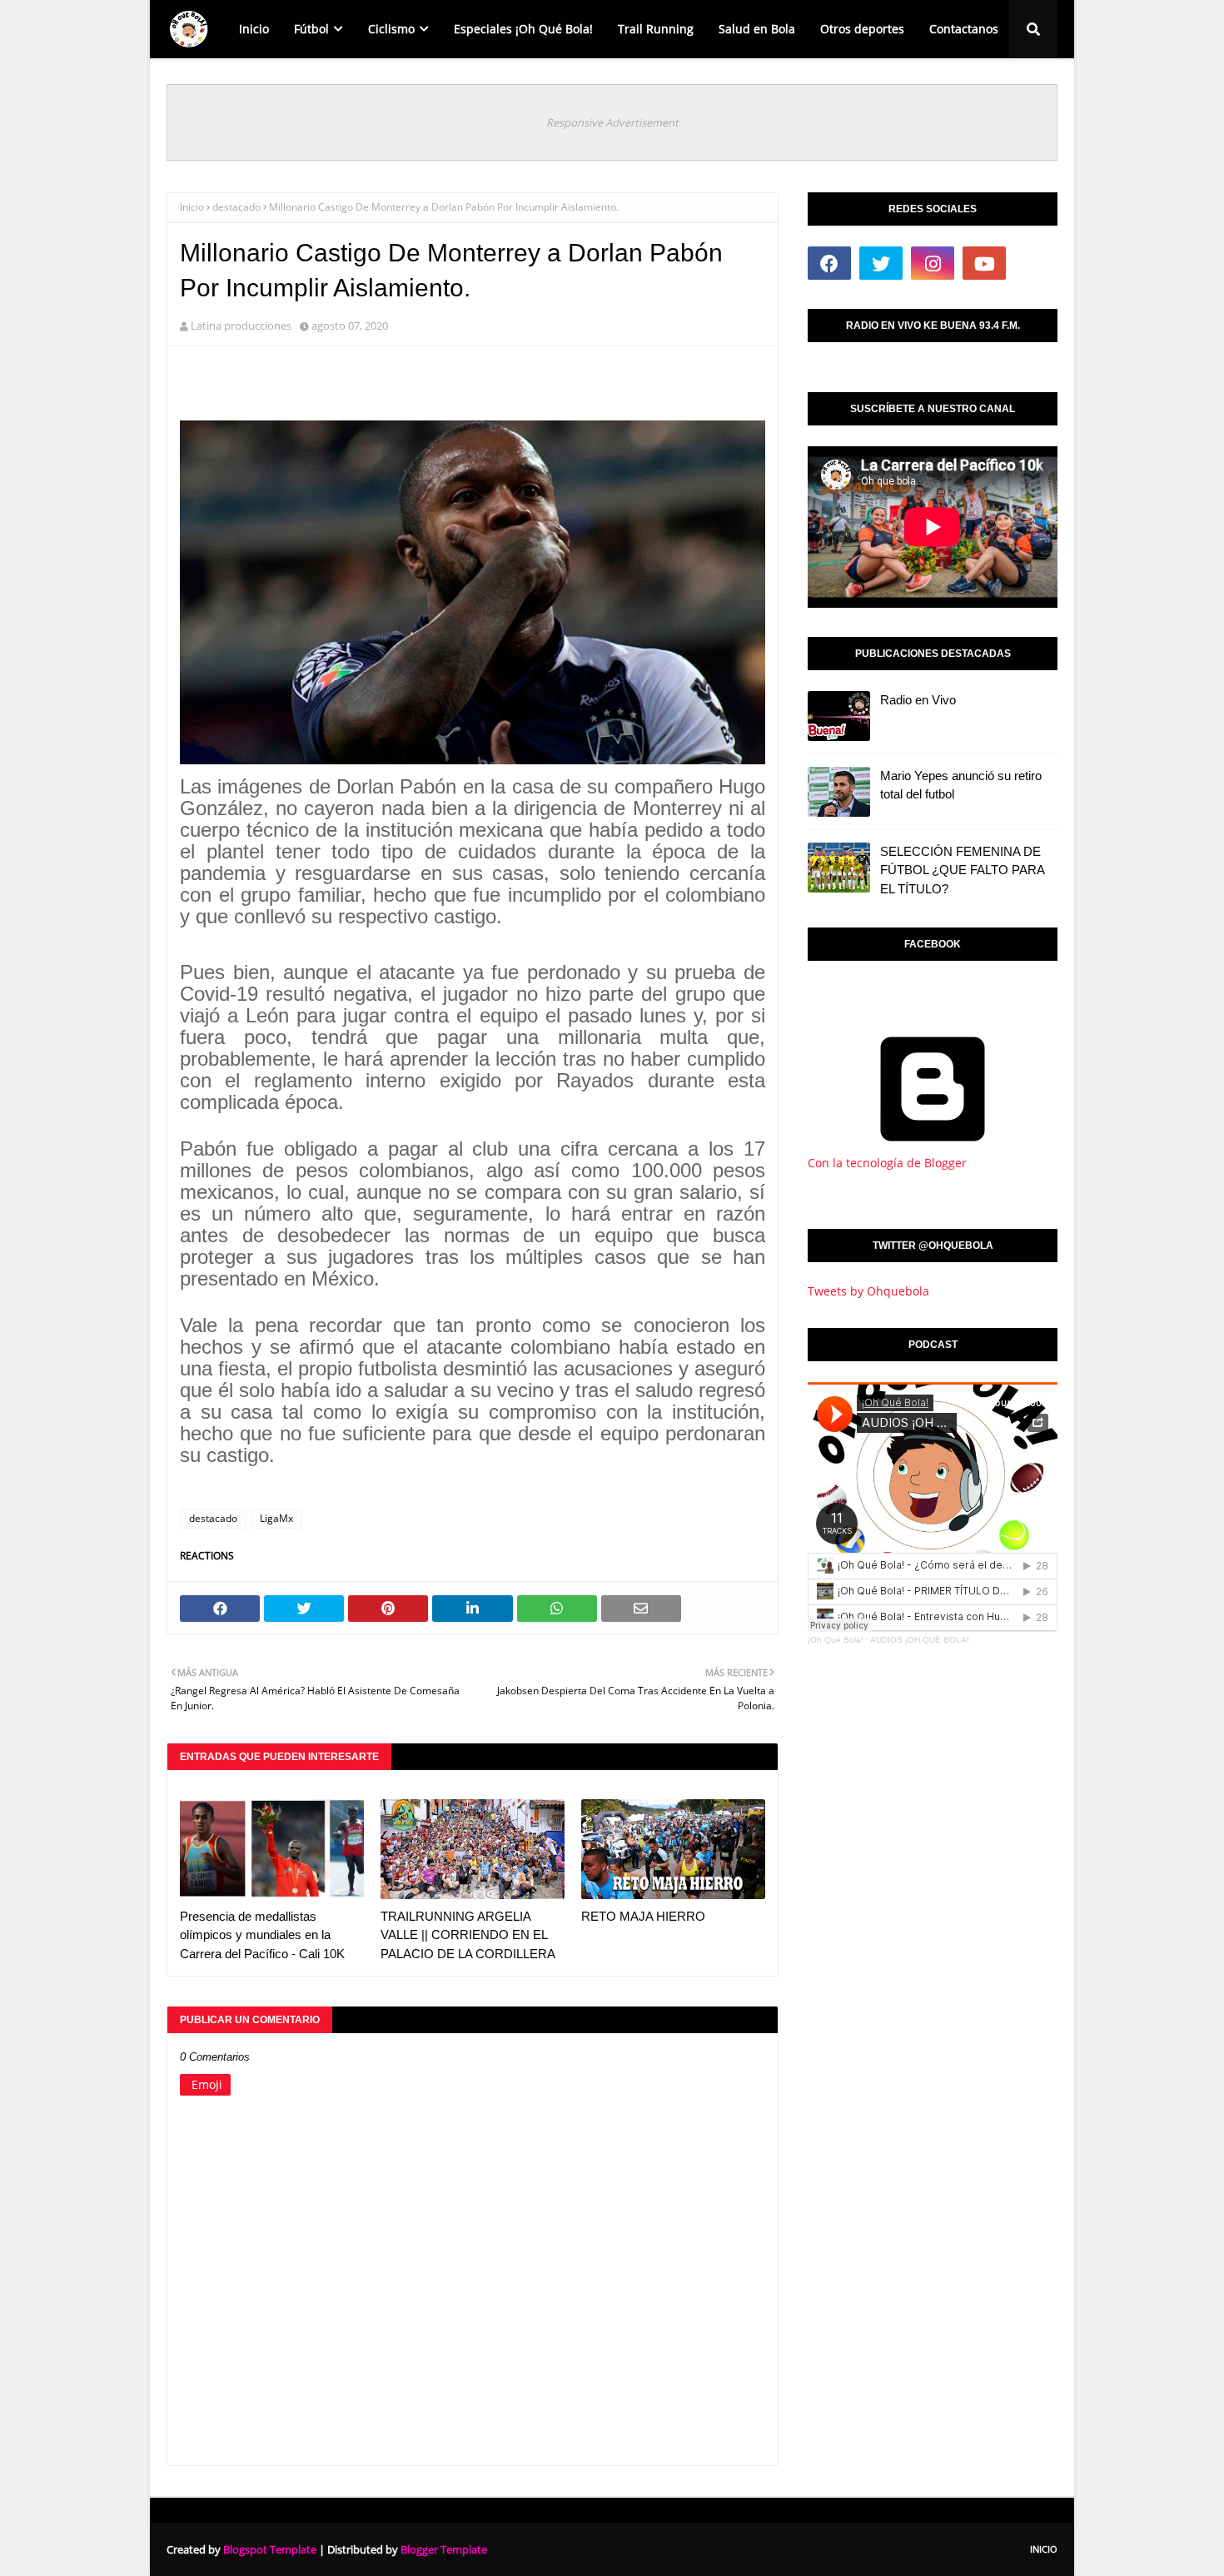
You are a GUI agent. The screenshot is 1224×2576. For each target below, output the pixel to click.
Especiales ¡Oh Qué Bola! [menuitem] (523, 29)
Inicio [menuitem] (254, 29)
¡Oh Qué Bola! (836, 1640)
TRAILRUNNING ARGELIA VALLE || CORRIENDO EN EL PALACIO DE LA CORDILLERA (468, 1935)
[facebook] (829, 263)
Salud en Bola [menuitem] (757, 29)
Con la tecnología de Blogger (887, 1163)
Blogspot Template (270, 2549)
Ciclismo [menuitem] (391, 29)
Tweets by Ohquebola (868, 1291)
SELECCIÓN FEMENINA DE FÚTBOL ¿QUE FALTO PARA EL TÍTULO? (962, 870)
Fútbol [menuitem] (311, 29)
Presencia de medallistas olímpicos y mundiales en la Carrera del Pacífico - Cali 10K (262, 1935)
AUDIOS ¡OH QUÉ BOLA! (920, 1640)
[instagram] (933, 263)
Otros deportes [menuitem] (862, 29)
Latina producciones (241, 326)
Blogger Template (444, 2549)
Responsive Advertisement (612, 122)
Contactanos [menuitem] (964, 29)
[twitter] (881, 263)
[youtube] (984, 263)
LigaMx (276, 1518)
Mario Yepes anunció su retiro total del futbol (961, 785)
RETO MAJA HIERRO (643, 1916)
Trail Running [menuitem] (656, 29)
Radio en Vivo (918, 700)
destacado (236, 207)
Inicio (192, 207)
